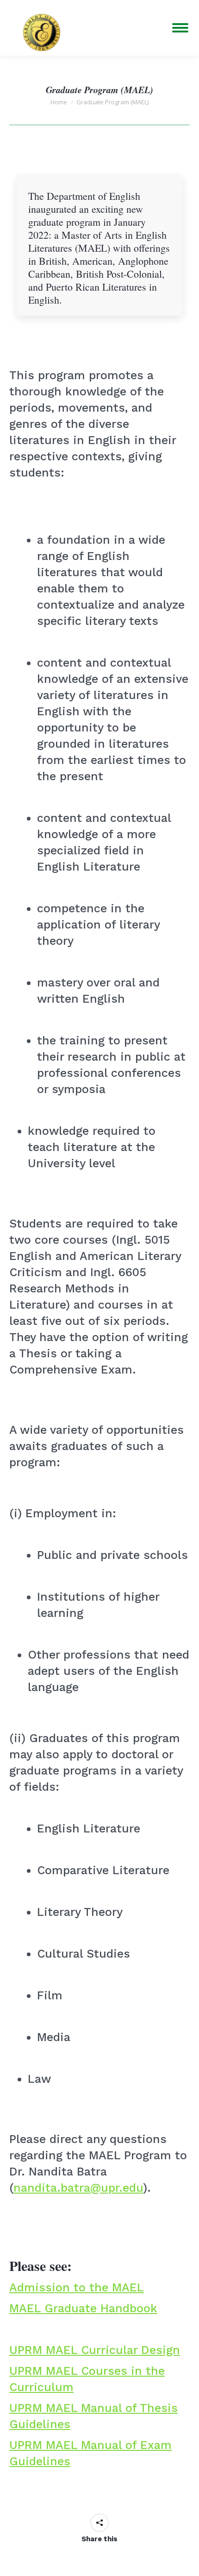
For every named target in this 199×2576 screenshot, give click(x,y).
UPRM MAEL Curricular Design (95, 2350)
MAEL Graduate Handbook (83, 2308)
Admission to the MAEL (77, 2287)
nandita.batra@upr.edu (78, 2188)
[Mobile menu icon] (180, 28)
